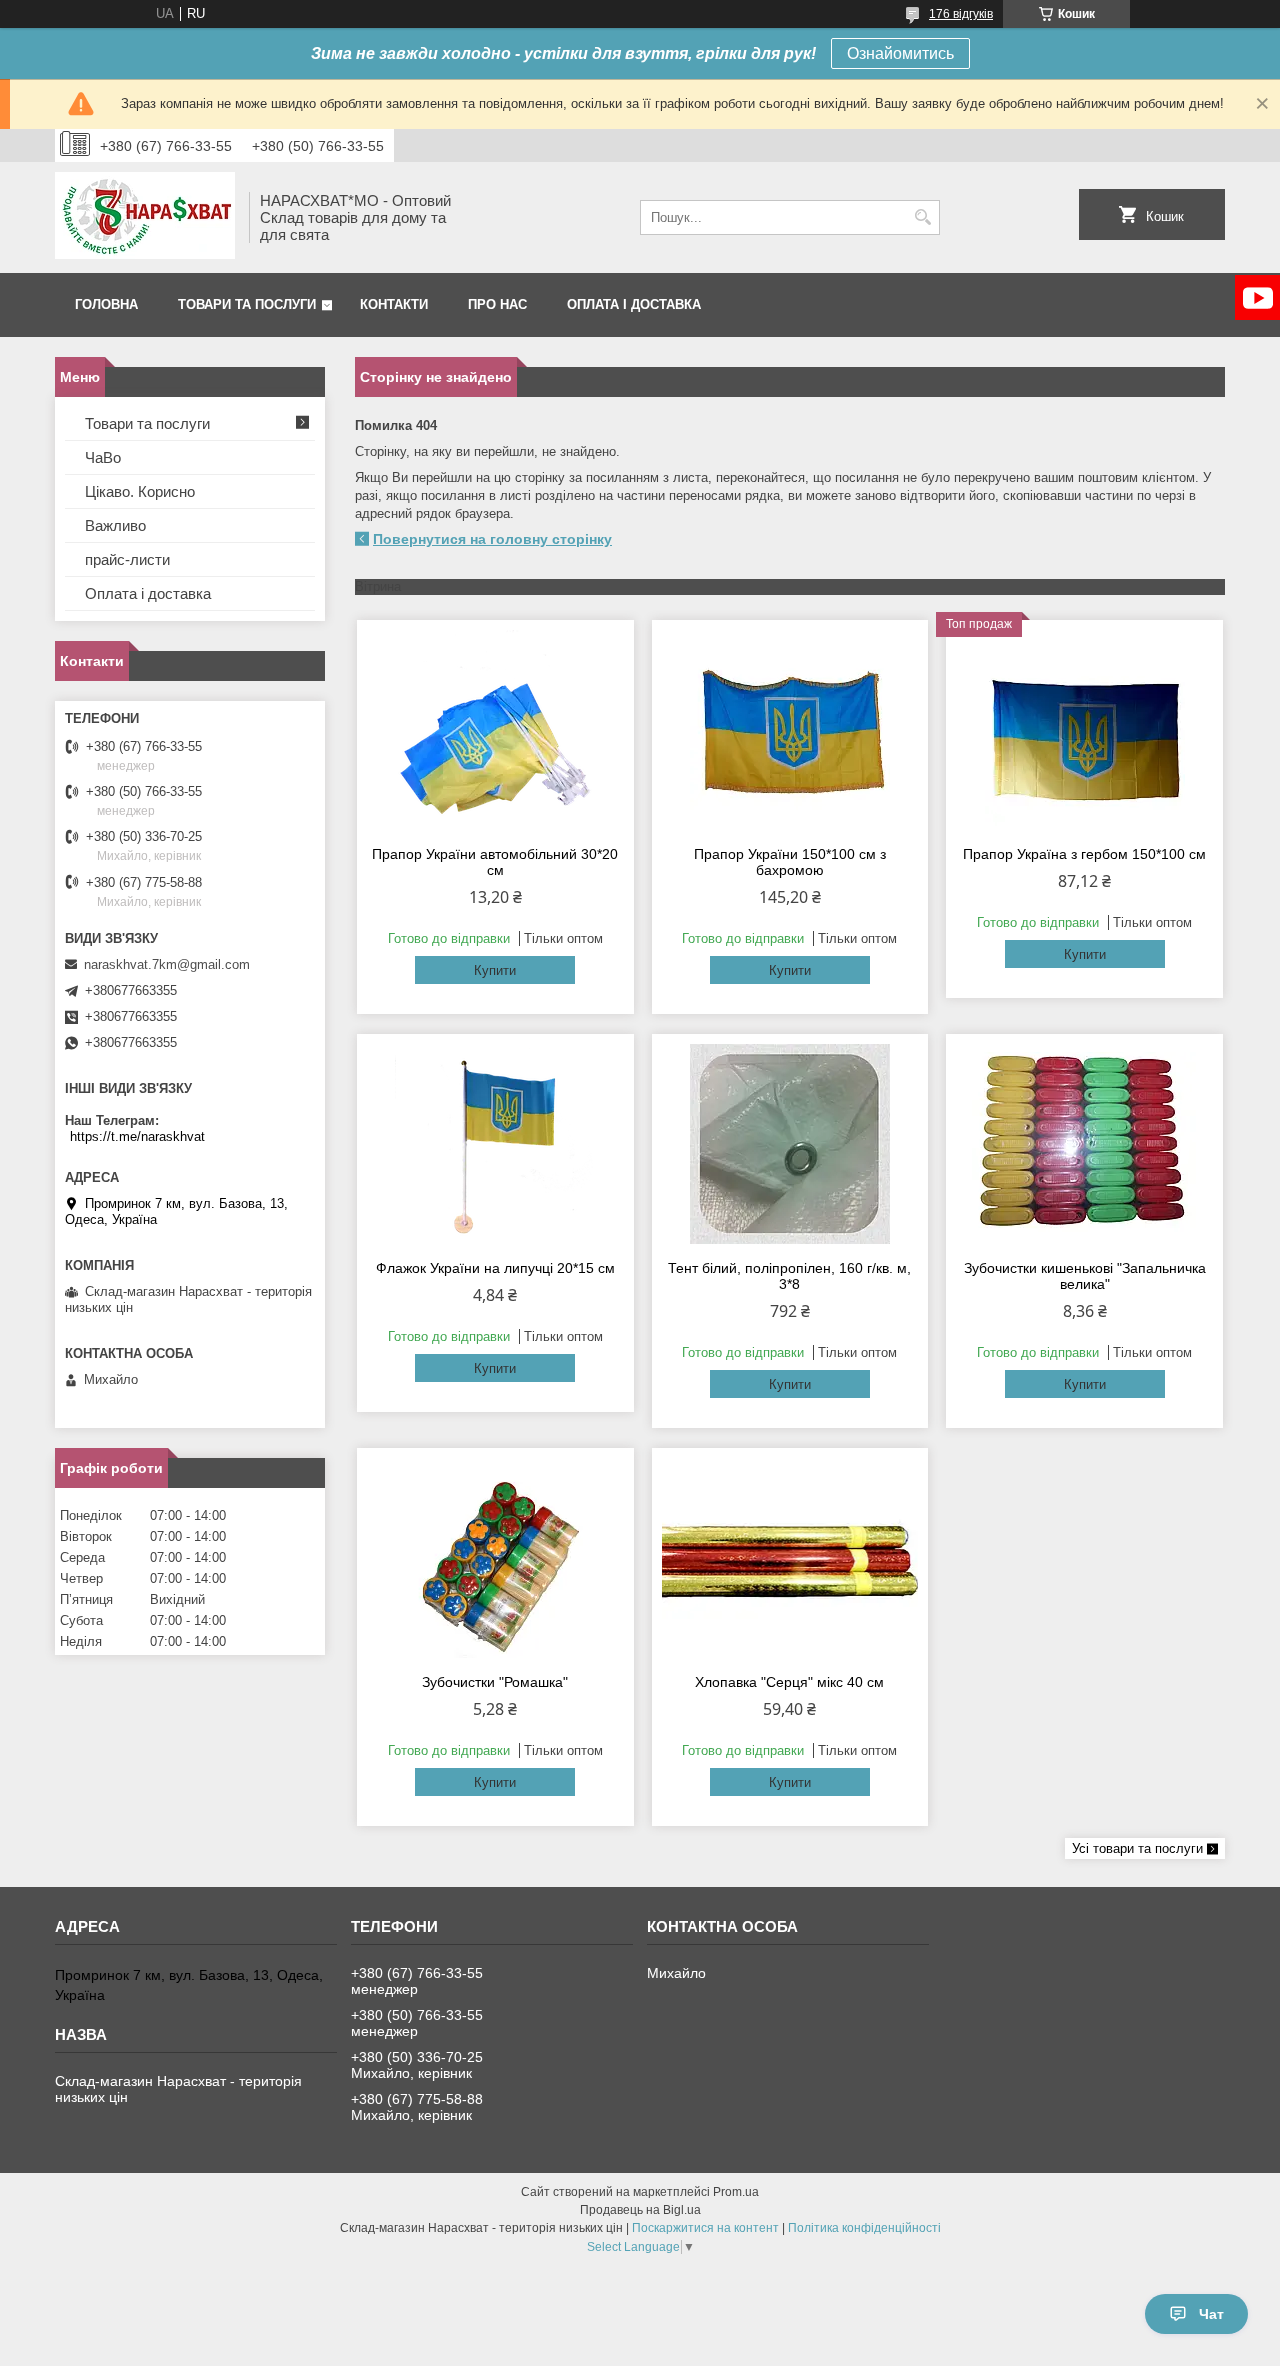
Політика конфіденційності (864, 2228)
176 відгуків (961, 14)
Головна (106, 304)
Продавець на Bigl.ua (640, 2210)
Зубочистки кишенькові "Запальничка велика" (1085, 1276)
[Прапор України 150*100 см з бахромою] (790, 730)
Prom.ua (736, 2192)
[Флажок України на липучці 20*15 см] (495, 1144)
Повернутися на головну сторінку (492, 539)
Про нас (497, 304)
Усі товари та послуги (1137, 1848)
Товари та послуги (247, 304)
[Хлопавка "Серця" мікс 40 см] (790, 1558)
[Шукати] (922, 217)
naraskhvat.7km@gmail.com (167, 964)
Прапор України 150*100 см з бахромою (790, 862)
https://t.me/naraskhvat (137, 1136)
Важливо (115, 525)
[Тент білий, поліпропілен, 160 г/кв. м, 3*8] (790, 1144)
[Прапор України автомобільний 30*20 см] (495, 730)
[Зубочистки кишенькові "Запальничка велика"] (1084, 1144)
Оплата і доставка (634, 304)
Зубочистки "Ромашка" (495, 1682)
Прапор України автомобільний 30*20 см (495, 862)
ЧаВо (103, 457)
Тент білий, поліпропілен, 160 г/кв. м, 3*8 (789, 1276)
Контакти (394, 304)
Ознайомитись (900, 53)
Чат (1211, 2314)
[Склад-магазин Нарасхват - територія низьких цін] (145, 217)
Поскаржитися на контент (705, 2228)
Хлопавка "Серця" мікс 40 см (789, 1682)
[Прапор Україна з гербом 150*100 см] (1084, 730)
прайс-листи (127, 559)
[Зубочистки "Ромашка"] (495, 1558)
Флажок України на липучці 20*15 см (495, 1268)
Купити (495, 970)
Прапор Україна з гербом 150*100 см (1084, 854)
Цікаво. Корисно (140, 491)
